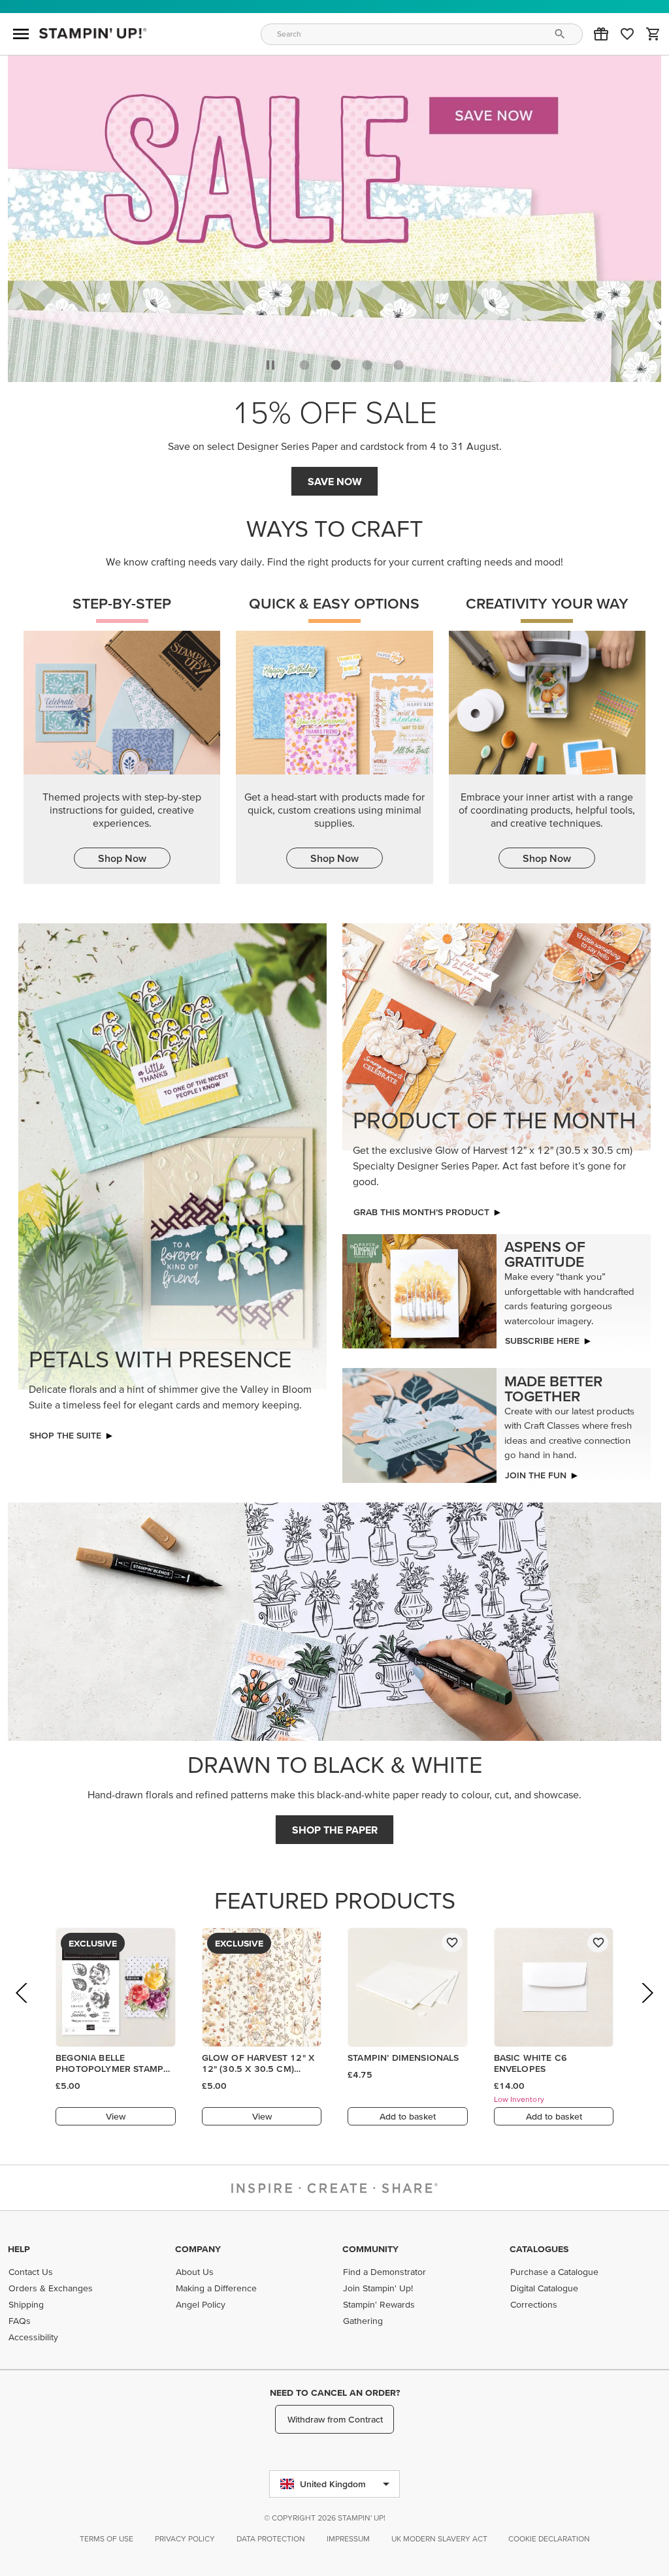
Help (19, 2249)
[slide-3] (399, 365)
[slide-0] (304, 365)
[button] (601, 34)
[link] (627, 34)
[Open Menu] (21, 34)
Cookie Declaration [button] (549, 2538)
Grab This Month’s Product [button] (421, 1212)
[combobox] (422, 34)
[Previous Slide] (23, 2011)
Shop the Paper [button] (335, 1830)
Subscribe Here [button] (542, 1341)
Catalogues (539, 2249)
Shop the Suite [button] (65, 1435)
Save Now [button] (335, 481)
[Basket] (653, 34)
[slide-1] (336, 365)
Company (198, 2249)
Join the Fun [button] (536, 1475)
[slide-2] (367, 365)
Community (370, 2249)
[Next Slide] (646, 2011)
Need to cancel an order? (335, 2393)
